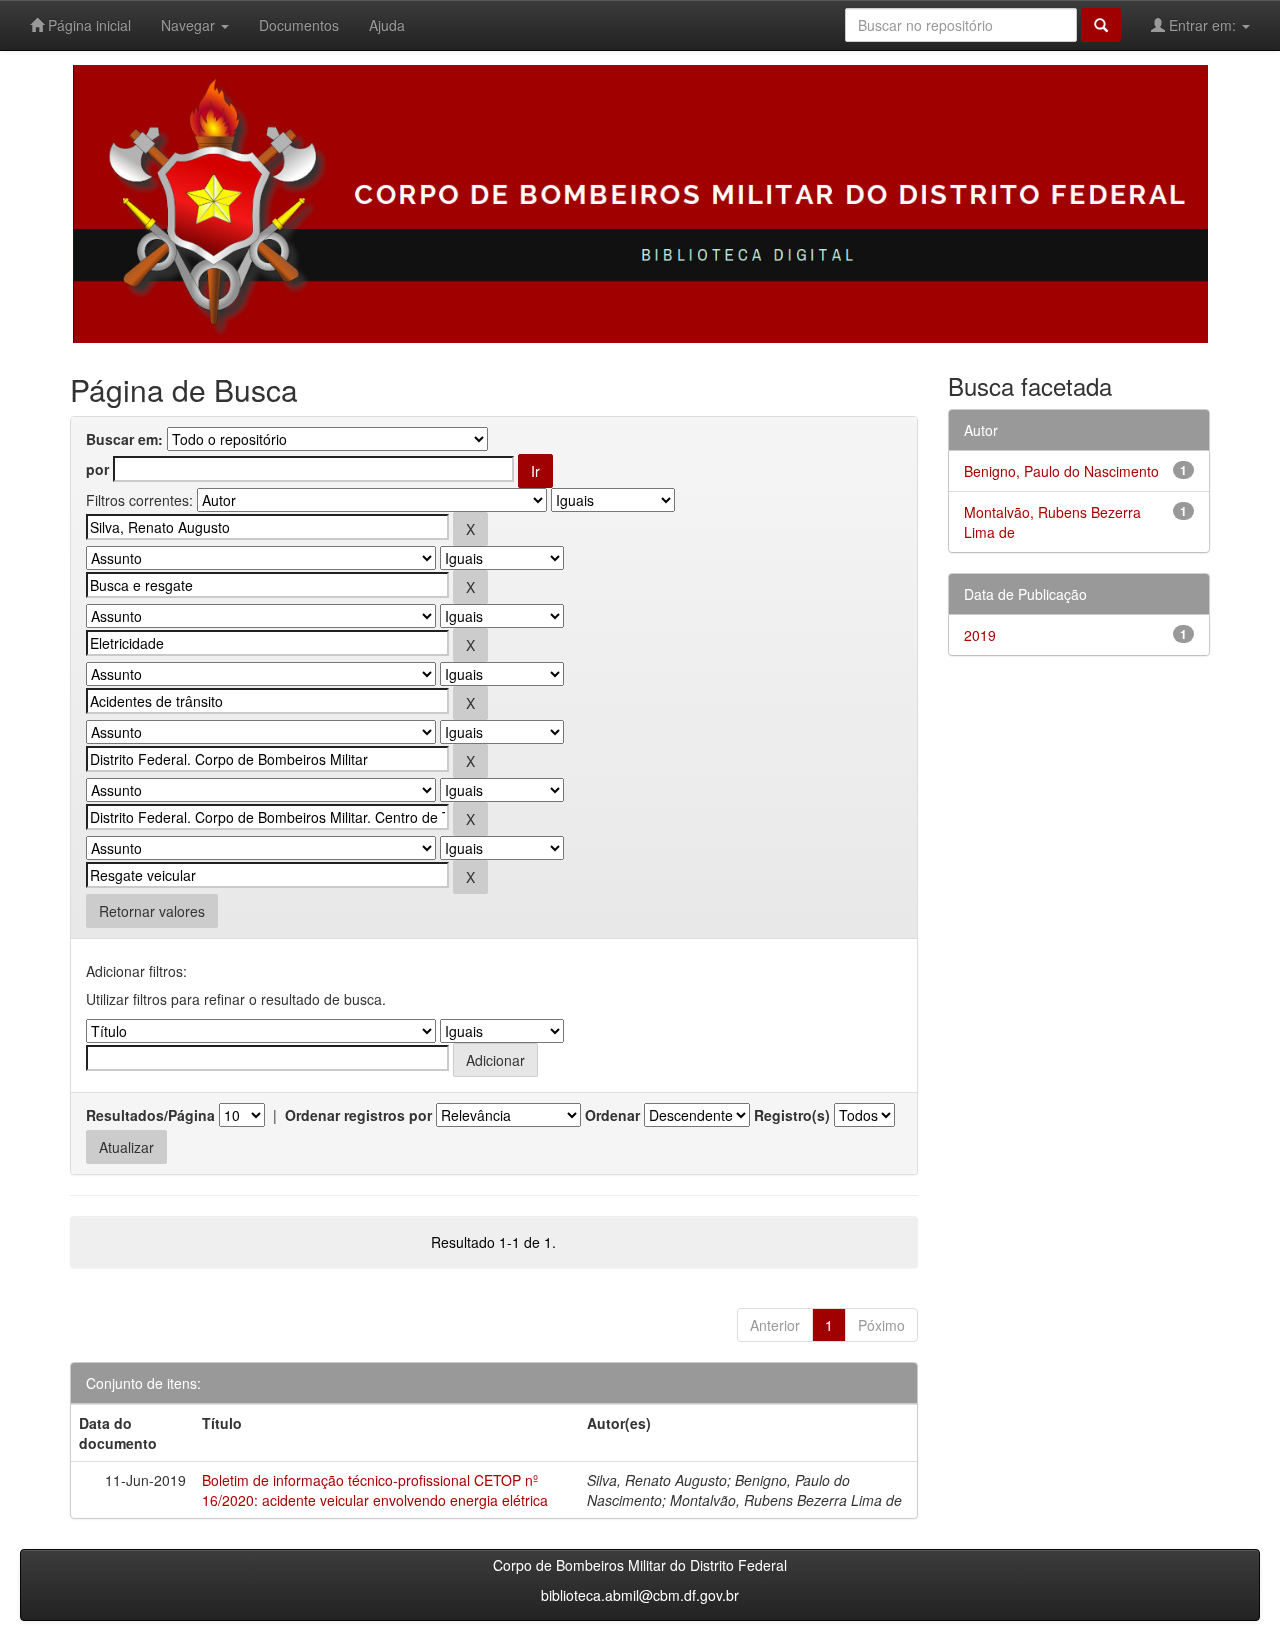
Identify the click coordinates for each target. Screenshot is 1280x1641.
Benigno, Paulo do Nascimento (1061, 471)
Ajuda (387, 25)
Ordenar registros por (358, 1115)
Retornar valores (152, 911)
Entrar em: (1202, 25)
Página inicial (87, 25)
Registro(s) (792, 1115)
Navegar (190, 25)
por (97, 469)
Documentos (299, 25)
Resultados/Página (150, 1115)
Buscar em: (124, 439)
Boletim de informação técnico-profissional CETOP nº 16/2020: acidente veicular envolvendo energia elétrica (375, 1490)
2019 (980, 635)
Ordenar (612, 1115)
